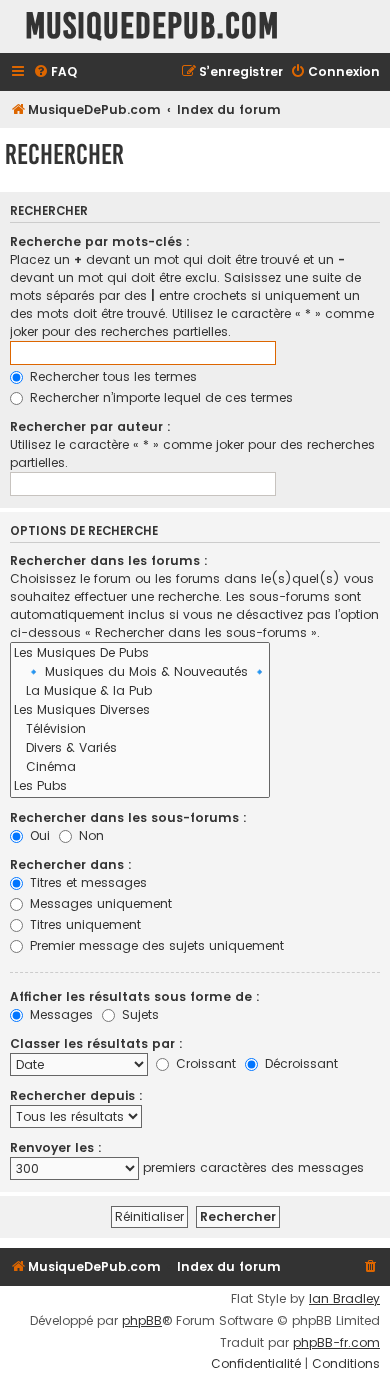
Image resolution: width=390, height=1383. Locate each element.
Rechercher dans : (71, 864)
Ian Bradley (344, 1299)
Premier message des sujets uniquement (155, 945)
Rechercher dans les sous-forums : (128, 817)
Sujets (138, 1014)
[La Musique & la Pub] (140, 691)
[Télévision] (140, 729)
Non (89, 835)
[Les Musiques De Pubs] (140, 653)
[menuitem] (55, 72)
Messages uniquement (99, 903)
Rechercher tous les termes (111, 376)
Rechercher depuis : (76, 1095)
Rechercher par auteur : (90, 426)
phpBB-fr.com (336, 1343)
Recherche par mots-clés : (100, 241)
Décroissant (299, 1063)
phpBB (142, 1321)
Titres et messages (86, 882)
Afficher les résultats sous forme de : (135, 996)
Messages (59, 1014)
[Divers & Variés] (140, 748)
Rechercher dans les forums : (109, 560)
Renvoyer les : (56, 1147)
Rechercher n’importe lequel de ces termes (159, 397)
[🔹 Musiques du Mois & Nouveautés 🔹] (140, 672)
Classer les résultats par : (96, 1043)
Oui (38, 835)
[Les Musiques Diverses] (140, 710)
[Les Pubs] (140, 786)
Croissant (204, 1063)
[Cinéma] (140, 767)
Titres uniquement (83, 924)
